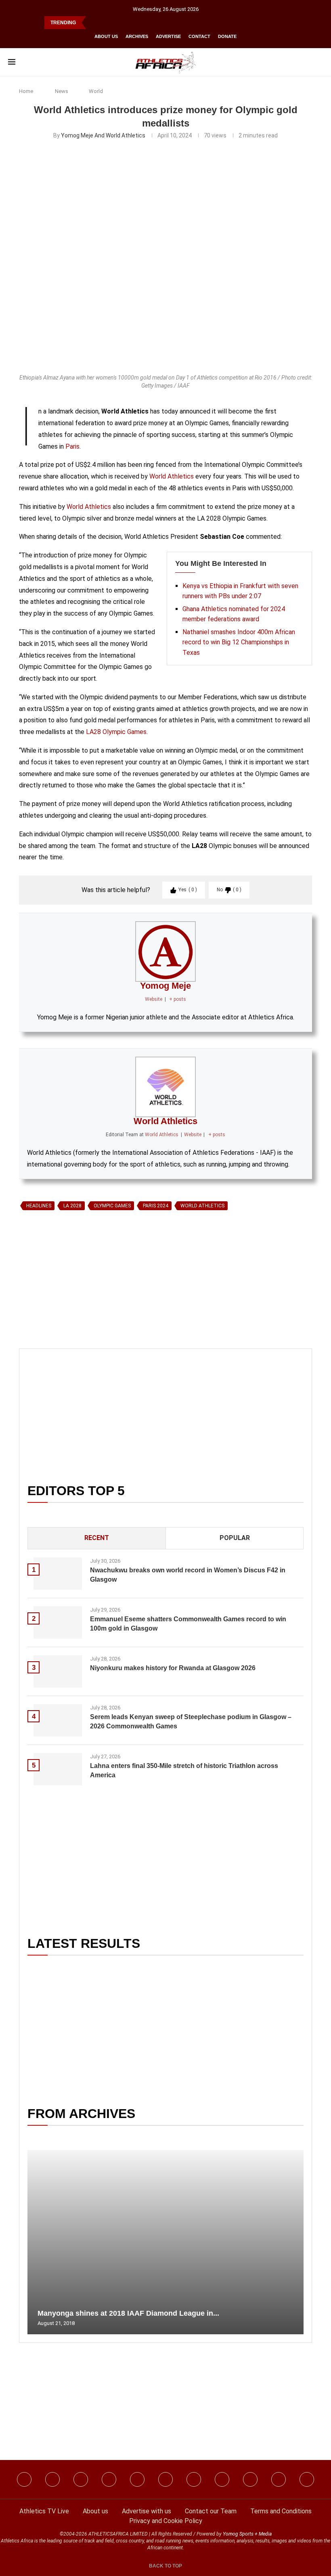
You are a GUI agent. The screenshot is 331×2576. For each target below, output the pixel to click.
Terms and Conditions (281, 2511)
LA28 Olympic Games (116, 732)
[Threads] (250, 2479)
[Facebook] (24, 2479)
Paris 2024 (156, 1206)
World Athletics (172, 476)
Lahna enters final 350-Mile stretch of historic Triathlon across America (184, 1770)
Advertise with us (147, 2511)
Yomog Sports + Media (247, 2534)
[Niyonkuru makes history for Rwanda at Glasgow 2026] (58, 1671)
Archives (137, 36)
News (62, 91)
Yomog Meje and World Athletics (103, 135)
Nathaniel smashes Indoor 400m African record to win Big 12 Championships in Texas (239, 642)
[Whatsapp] (137, 2479)
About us (106, 36)
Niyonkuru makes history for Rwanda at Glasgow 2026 (173, 1668)
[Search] (319, 62)
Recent (97, 1538)
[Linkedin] (81, 2479)
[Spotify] (222, 2479)
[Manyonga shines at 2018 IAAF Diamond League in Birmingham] (165, 2242)
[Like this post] (57, 1307)
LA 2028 (72, 1206)
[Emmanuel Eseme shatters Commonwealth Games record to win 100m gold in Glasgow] (58, 1622)
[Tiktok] (165, 2479)
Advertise (168, 36)
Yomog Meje (165, 986)
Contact (199, 36)
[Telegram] (279, 2479)
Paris (72, 446)
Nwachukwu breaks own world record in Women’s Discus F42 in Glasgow (188, 1575)
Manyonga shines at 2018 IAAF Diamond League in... (128, 2313)
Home (26, 91)
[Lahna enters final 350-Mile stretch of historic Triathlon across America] (58, 1769)
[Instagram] (52, 2479)
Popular (235, 1538)
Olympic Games (112, 1206)
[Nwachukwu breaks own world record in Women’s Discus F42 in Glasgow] (58, 1574)
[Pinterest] (307, 2479)
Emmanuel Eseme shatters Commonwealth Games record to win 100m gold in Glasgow (188, 1623)
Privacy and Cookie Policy (166, 2521)
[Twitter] (109, 2479)
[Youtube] (194, 2479)
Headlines (39, 1206)
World (96, 91)
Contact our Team (211, 2511)
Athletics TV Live (44, 2511)
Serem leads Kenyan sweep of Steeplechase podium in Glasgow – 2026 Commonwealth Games (191, 1721)
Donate (227, 36)
